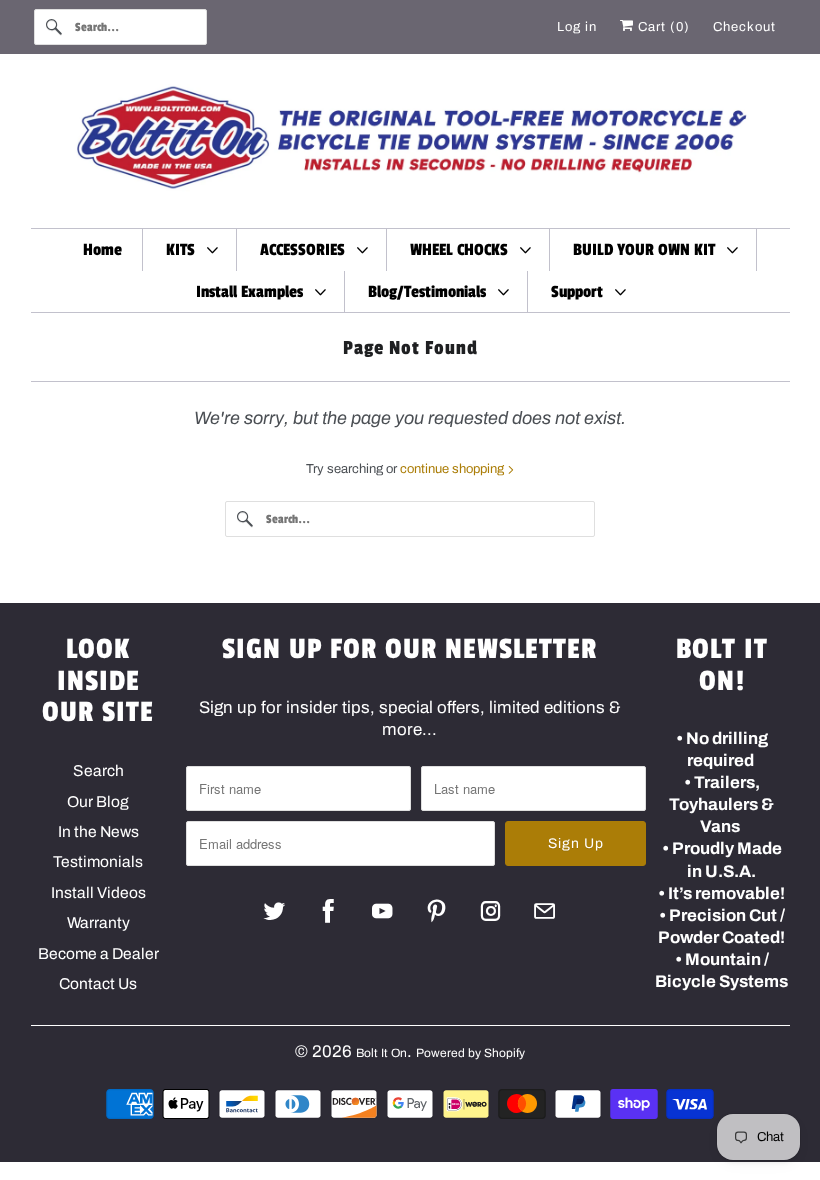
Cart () (662, 27)
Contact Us (98, 983)
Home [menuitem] (102, 250)
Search (98, 770)
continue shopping (453, 469)
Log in (577, 27)
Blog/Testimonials (431, 292)
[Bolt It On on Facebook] (328, 910)
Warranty (98, 922)
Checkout (744, 27)
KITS (184, 250)
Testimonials (98, 861)
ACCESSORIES (306, 250)
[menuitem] (191, 249)
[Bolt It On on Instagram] (490, 910)
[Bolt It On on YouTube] (382, 910)
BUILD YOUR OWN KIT (648, 250)
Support (581, 292)
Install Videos (98, 892)
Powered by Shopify (470, 1053)
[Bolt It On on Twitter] (274, 910)
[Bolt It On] (410, 146)
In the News (98, 831)
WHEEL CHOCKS (463, 250)
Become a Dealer (98, 953)
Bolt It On (381, 1053)
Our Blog (98, 801)
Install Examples (253, 292)
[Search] (54, 27)
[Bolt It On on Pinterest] (436, 910)
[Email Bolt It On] (544, 910)
